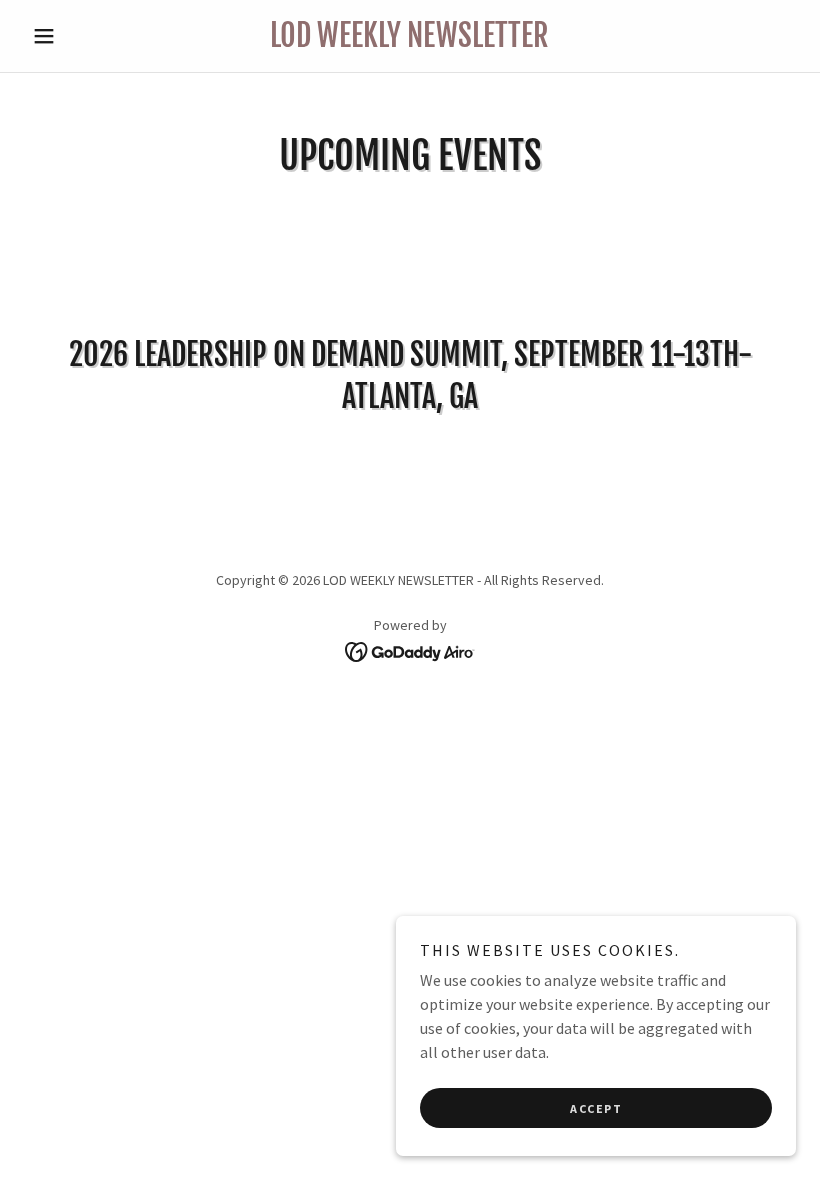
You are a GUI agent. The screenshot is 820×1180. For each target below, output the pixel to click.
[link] (410, 41)
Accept (596, 1108)
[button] (82, 36)
